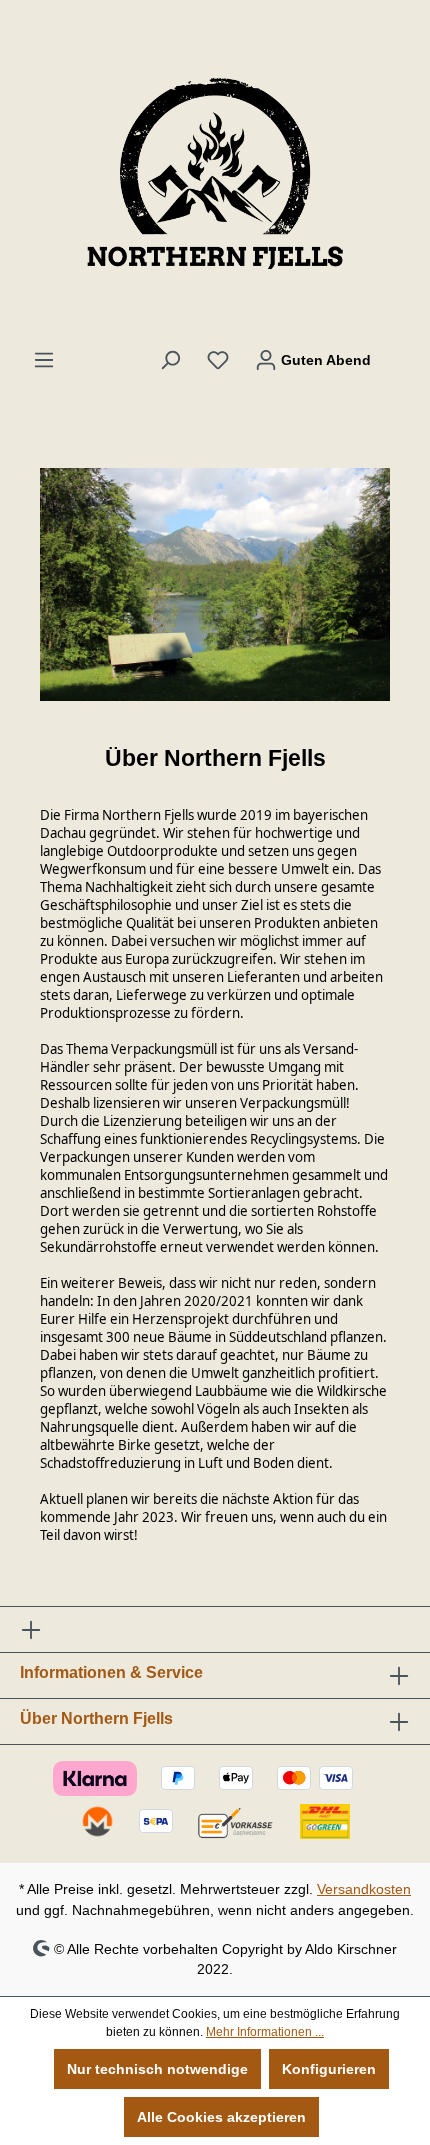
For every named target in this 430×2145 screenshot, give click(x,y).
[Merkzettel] (218, 360)
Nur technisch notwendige (157, 2069)
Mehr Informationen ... (265, 2032)
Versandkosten (364, 1889)
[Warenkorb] (397, 351)
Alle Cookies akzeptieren (221, 2117)
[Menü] (44, 360)
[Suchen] (170, 360)
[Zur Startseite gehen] (215, 174)
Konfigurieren (329, 2069)
